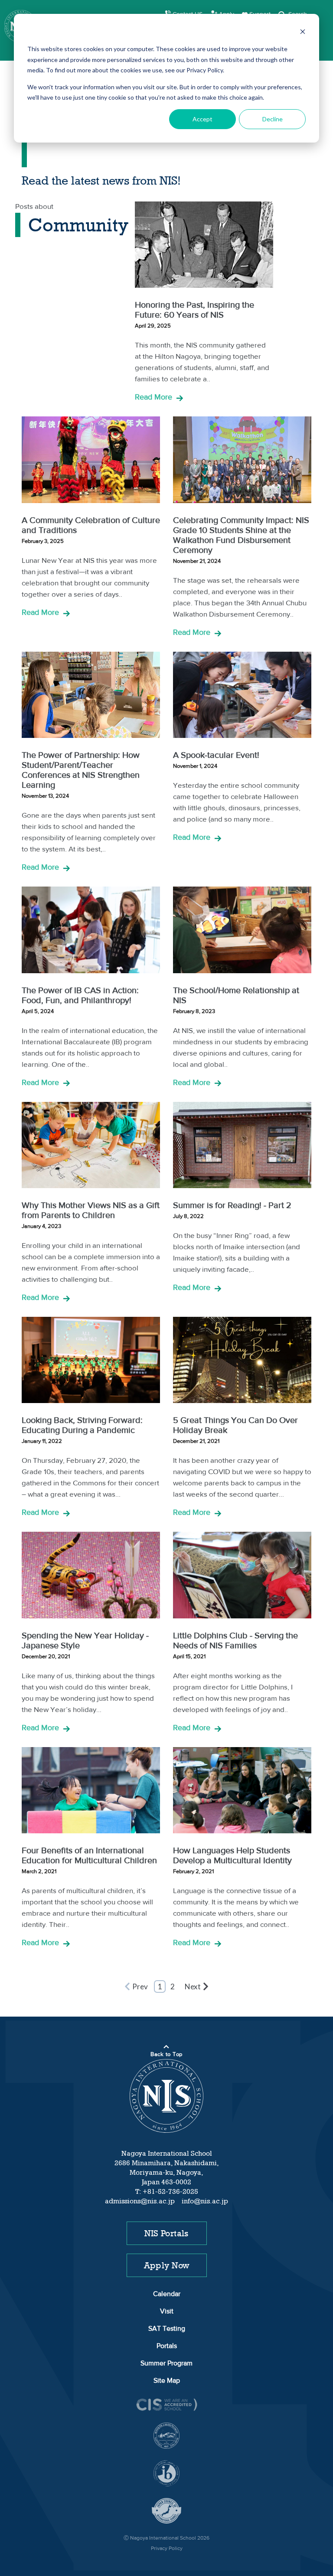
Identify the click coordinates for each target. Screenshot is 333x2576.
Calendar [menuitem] (167, 2294)
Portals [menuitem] (167, 2346)
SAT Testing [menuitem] (167, 2329)
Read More (153, 398)
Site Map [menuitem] (167, 2381)
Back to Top (166, 2055)
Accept (202, 119)
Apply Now (167, 2265)
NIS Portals (166, 2233)
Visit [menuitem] (167, 2312)
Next (193, 1986)
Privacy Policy (167, 2549)
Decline (273, 119)
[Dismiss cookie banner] (303, 33)
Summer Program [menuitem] (166, 2364)
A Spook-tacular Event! (216, 756)
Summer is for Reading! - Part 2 (232, 1206)
